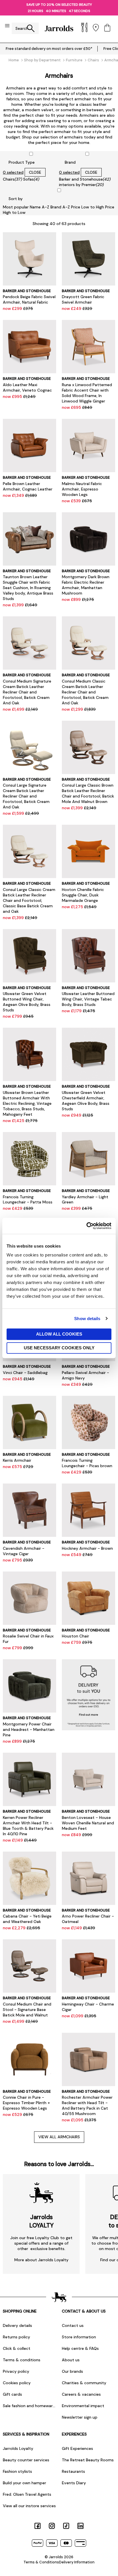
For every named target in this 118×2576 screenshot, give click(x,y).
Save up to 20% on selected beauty (59, 5)
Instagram (52, 2526)
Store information (79, 2337)
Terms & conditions (22, 2360)
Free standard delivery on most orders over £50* (49, 49)
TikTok (66, 2526)
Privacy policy (16, 2371)
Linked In (80, 2526)
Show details (87, 1319)
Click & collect (17, 2348)
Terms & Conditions (41, 2562)
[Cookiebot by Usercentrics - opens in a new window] (86, 1226)
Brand (70, 162)
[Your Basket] (107, 28)
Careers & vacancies (81, 2394)
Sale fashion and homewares (29, 2406)
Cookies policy (17, 2383)
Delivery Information (77, 2562)
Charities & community (84, 2383)
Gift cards (12, 2394)
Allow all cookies (59, 1334)
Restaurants (73, 2471)
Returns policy (16, 2337)
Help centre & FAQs (80, 2348)
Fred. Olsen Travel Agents (27, 2494)
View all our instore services (29, 2506)
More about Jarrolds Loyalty (41, 2260)
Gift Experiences (77, 2448)
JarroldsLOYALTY (41, 2221)
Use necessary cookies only (59, 1348)
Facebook (38, 2526)
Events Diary (74, 2483)
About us (71, 2360)
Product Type (22, 162)
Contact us (73, 2325)
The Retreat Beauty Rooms (88, 2460)
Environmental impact (83, 2406)
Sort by (16, 199)
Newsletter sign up (80, 2417)
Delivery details (17, 2325)
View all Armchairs (59, 2137)
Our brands (72, 2371)
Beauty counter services (26, 2460)
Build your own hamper (24, 2483)
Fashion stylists (17, 2471)
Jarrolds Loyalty (18, 2448)
